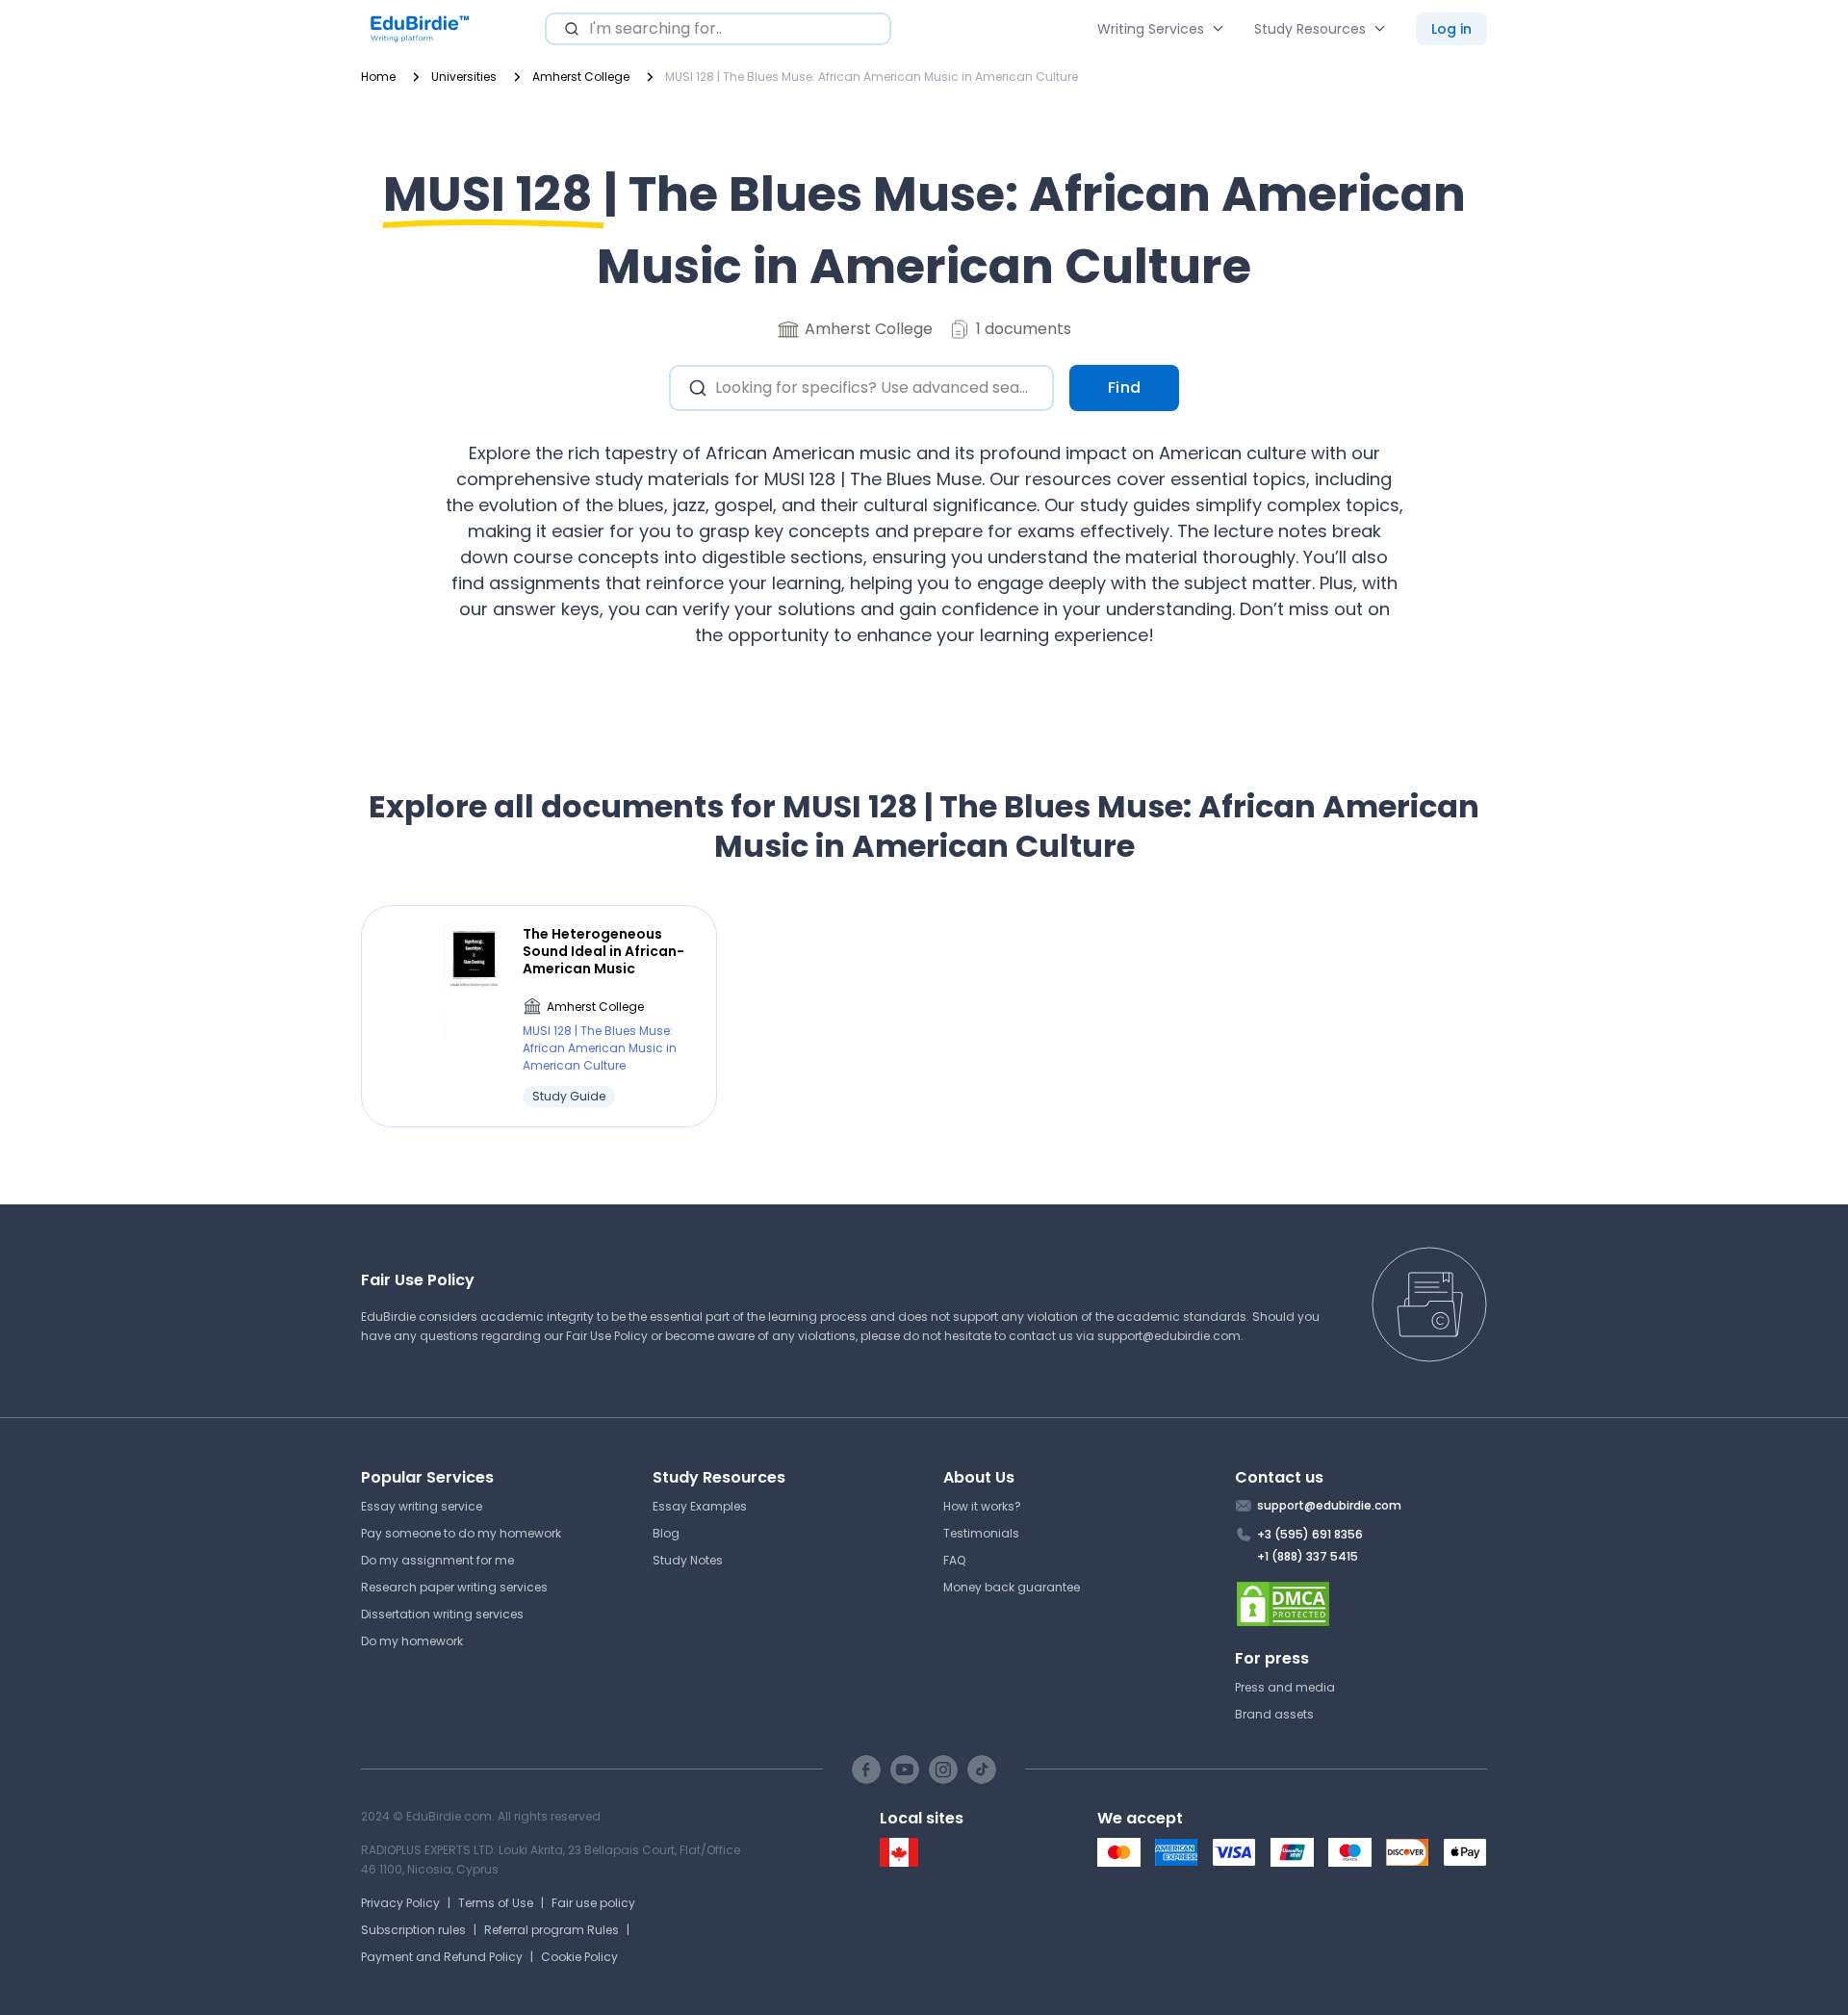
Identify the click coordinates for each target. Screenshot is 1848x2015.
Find (1125, 387)
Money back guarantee (1012, 1587)
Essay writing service (422, 1506)
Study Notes (688, 1560)
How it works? (982, 1506)
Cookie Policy (579, 1957)
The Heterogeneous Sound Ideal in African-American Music (603, 952)
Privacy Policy (400, 1903)
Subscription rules (413, 1930)
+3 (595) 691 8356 (1310, 1534)
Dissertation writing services (442, 1614)
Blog (666, 1533)
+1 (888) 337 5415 (1308, 1556)
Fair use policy (593, 1903)
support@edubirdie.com (1169, 1336)
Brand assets (1274, 1714)
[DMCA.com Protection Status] (1361, 1604)
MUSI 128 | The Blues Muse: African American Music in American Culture (600, 1048)
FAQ (954, 1560)
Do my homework (412, 1641)
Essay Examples (700, 1506)
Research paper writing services (454, 1587)
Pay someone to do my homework (461, 1533)
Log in (1451, 29)
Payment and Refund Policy (442, 1957)
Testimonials (981, 1533)
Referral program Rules (552, 1930)
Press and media (1285, 1687)
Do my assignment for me (437, 1560)
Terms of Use (496, 1903)
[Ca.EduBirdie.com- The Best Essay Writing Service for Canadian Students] (899, 1862)
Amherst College (595, 1007)
